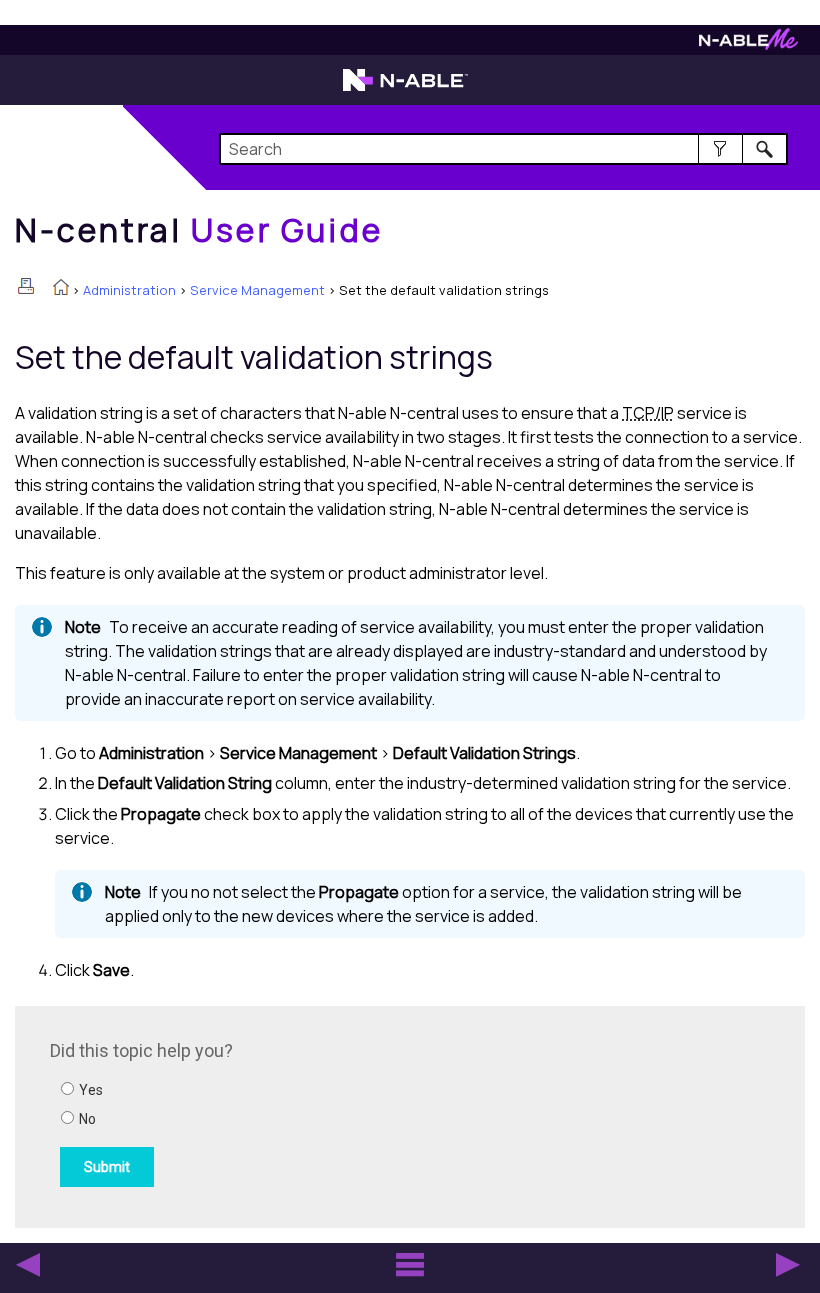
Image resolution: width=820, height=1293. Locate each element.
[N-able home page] (405, 89)
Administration (129, 290)
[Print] (26, 286)
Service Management (257, 290)
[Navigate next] (788, 1265)
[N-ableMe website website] (748, 44)
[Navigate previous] (28, 1265)
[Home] (61, 289)
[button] (720, 149)
